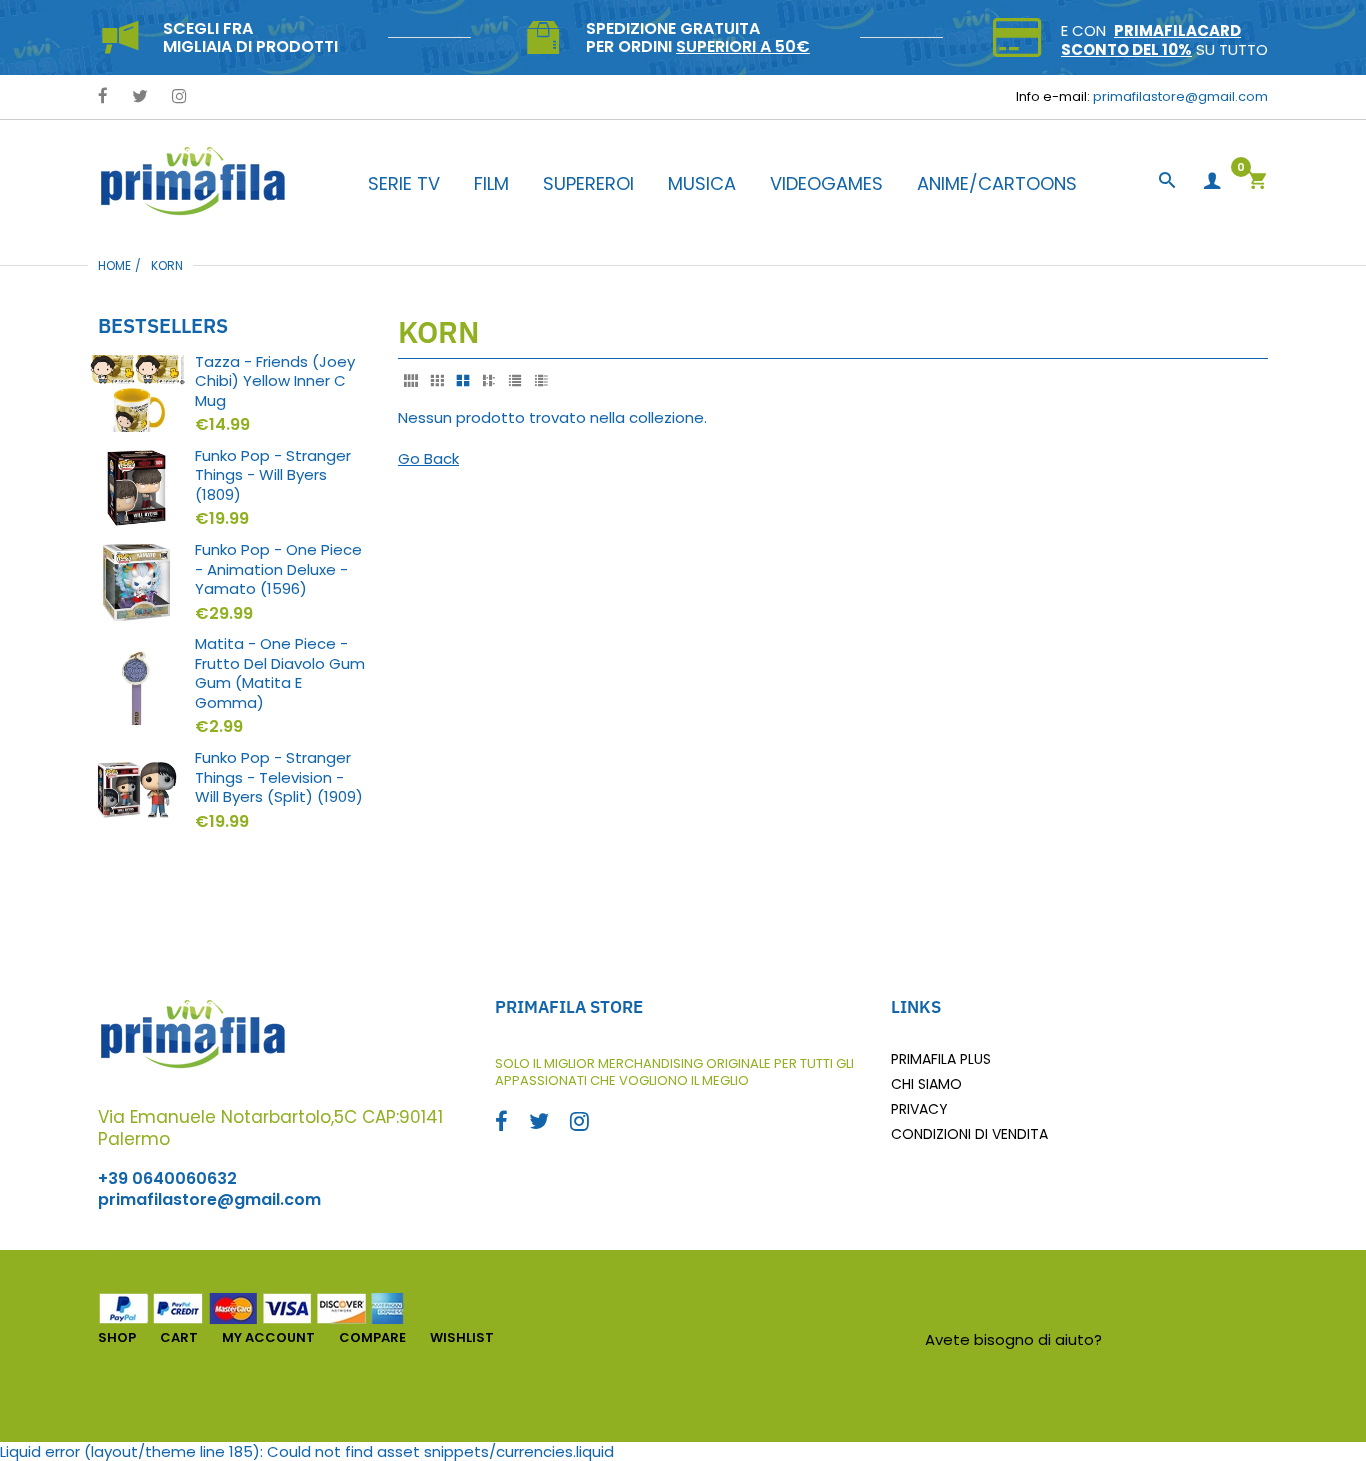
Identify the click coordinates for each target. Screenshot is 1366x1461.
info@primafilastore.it (1187, 1339)
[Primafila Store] (193, 180)
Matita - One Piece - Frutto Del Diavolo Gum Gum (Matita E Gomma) (280, 673)
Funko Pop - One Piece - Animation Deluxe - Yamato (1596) (278, 569)
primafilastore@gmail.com (1180, 96)
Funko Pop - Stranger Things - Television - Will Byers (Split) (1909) (279, 777)
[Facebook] (103, 97)
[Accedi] (1212, 181)
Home (114, 265)
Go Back (428, 458)
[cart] (1257, 182)
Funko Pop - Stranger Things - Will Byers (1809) (273, 475)
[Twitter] (140, 97)
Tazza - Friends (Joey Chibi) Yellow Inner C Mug (275, 381)
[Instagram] (179, 97)
